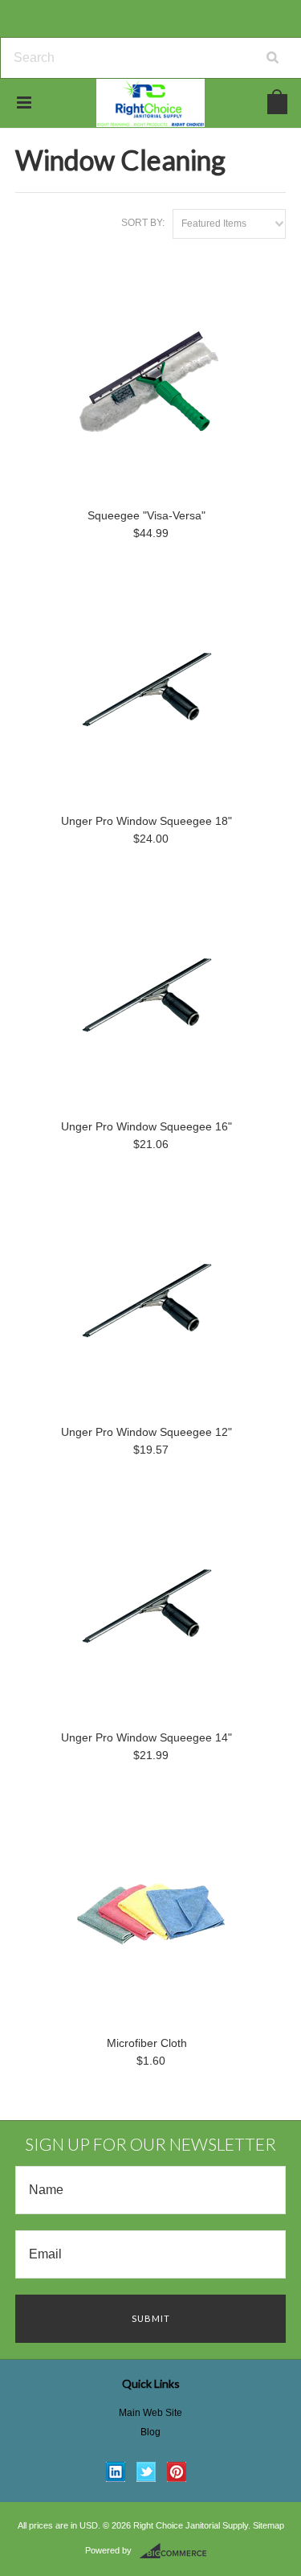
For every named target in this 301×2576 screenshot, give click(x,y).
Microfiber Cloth (147, 2043)
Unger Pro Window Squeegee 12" (146, 1432)
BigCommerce (178, 2551)
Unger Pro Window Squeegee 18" (146, 821)
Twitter (146, 2472)
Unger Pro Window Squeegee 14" (146, 1737)
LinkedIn (116, 2472)
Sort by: (143, 223)
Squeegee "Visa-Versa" (146, 515)
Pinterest (177, 2472)
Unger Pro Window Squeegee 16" (146, 1126)
